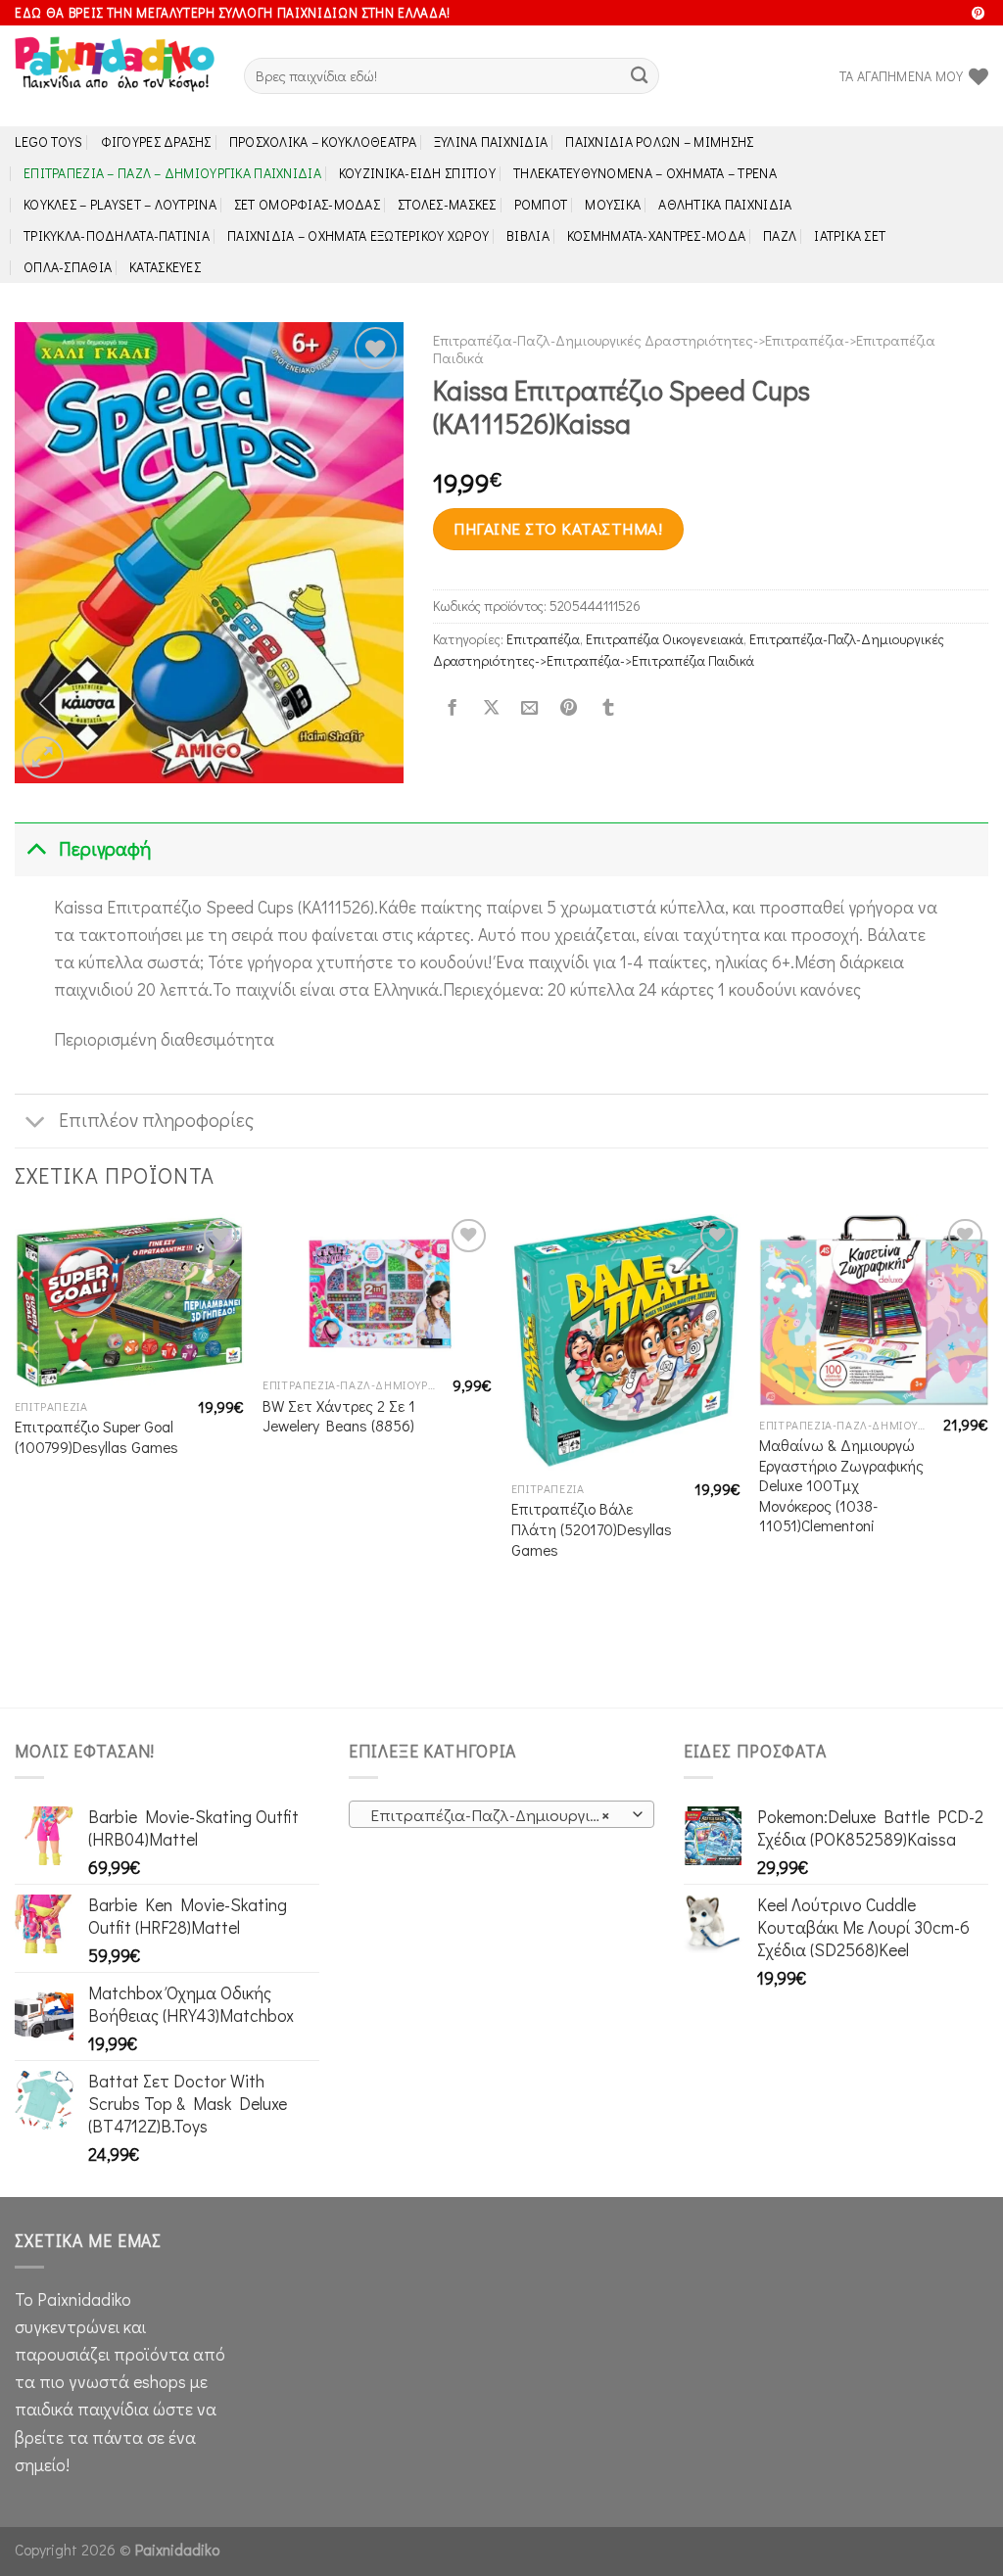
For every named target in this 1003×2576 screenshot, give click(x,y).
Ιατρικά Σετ (850, 235)
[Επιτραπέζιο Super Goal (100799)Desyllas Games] (129, 1301)
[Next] (987, 1458)
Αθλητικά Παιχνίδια (725, 204)
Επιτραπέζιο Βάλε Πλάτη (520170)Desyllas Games (592, 1529)
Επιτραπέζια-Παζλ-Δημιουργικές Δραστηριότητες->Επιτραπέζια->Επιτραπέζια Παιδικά (684, 349)
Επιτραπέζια (543, 639)
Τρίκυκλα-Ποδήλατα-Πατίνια (117, 235)
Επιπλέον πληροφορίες (156, 1120)
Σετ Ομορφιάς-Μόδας (307, 204)
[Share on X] (491, 709)
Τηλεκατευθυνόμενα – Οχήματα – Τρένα (645, 173)
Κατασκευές (165, 267)
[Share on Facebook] (452, 709)
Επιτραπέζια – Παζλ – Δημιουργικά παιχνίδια (172, 173)
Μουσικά (613, 204)
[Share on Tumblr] (607, 709)
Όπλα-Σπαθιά (68, 267)
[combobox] (501, 1814)
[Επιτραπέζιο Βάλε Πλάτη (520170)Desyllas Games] (626, 1342)
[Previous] (16, 1458)
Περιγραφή (105, 848)
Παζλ (780, 235)
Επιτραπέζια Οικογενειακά (665, 639)
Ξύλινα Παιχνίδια (491, 141)
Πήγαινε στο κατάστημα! (558, 528)
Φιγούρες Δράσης (156, 141)
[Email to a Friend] (530, 709)
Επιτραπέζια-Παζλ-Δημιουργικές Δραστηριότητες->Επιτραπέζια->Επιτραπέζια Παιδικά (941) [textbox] (500, 1815)
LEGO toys (49, 141)
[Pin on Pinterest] (569, 709)
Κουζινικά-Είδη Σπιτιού (417, 173)
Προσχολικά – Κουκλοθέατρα (323, 141)
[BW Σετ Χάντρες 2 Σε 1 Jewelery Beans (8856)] (377, 1290)
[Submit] (639, 76)
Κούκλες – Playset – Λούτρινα (120, 204)
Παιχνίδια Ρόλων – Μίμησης (659, 141)
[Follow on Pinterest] (978, 14)
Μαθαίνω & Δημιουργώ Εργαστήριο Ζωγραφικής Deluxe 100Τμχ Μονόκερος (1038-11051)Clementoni (841, 1485)
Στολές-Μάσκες (447, 204)
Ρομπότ (541, 204)
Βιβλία (528, 235)
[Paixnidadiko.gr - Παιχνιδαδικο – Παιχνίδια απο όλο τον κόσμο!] (115, 76)
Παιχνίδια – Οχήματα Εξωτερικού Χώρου (358, 235)
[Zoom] (43, 757)
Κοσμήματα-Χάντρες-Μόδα (656, 235)
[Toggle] (36, 849)
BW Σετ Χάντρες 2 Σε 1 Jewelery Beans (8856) (339, 1416)
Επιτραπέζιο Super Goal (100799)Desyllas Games (96, 1437)
